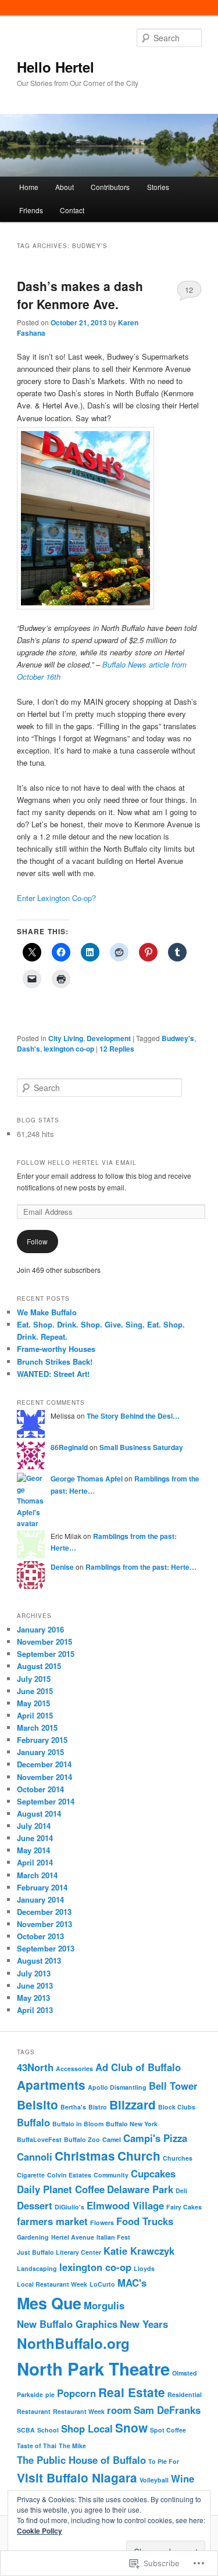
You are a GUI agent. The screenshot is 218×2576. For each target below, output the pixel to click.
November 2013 (44, 1924)
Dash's (28, 1049)
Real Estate (132, 2392)
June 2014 (35, 1838)
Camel (112, 2139)
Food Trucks (145, 2221)
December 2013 (44, 1912)
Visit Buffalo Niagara (77, 2478)
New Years (144, 2324)
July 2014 (34, 1826)
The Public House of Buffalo (81, 2460)
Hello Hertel (56, 67)
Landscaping (37, 2268)
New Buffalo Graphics (67, 2324)
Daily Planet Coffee (61, 2189)
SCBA (26, 2430)
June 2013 (35, 1985)
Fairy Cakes (184, 2207)
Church (139, 2156)
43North (35, 2067)
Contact (72, 210)
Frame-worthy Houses (56, 1349)
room (119, 2410)
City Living (66, 1038)
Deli (181, 2191)
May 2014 (33, 1850)
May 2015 (33, 1703)
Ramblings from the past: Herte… (141, 1567)
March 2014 (37, 1875)
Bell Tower (173, 2086)
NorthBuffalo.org (73, 2343)
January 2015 (40, 1752)
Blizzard (133, 2105)
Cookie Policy (40, 2531)
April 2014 (35, 1862)
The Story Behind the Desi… (133, 1416)
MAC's (132, 2283)
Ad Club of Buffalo (138, 2067)
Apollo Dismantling (117, 2087)
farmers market (52, 2221)
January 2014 (40, 1899)
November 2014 (44, 1777)
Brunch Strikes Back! (55, 1361)
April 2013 (35, 2010)
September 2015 (46, 1654)
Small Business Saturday (141, 1447)
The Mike (72, 2446)
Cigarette (31, 2175)
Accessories (74, 2069)
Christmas (85, 2156)
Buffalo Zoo (82, 2139)
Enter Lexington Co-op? (56, 898)
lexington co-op (69, 1049)
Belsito (37, 2105)
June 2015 (35, 1691)
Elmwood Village (125, 2205)
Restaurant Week (79, 2411)
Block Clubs (177, 2107)
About (65, 187)
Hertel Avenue (73, 2237)
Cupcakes (153, 2173)
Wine (183, 2478)
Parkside (30, 2394)
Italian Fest (113, 2237)
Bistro (98, 2107)
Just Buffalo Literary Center (59, 2252)
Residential (185, 2394)
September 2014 (46, 1801)
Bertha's (73, 2107)
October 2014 (40, 1789)
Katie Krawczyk (139, 2251)
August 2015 (39, 1666)
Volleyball (154, 2480)
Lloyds (144, 2268)
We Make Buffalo (47, 1312)
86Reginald (69, 1447)
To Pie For (164, 2461)
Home (29, 187)
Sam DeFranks (167, 2410)
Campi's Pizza (155, 2138)
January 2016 (40, 1629)
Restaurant (34, 2411)
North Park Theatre (93, 2369)
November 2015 (44, 1642)
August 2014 (39, 1813)
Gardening (33, 2237)
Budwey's (178, 1038)
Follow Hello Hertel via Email (77, 1163)
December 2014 (44, 1764)
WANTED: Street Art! (53, 1374)
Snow (131, 2428)
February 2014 (42, 1887)
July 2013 (34, 1973)
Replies (117, 1049)
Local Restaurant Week (52, 2284)
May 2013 (33, 1998)
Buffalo (33, 2122)
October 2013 (40, 1936)
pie (50, 2394)
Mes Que (49, 2303)
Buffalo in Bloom (78, 2124)
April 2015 (35, 1715)
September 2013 (46, 1948)
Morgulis (104, 2305)
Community (111, 2175)
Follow (37, 1241)
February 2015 (42, 1740)
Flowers (102, 2222)
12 (189, 290)
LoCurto (102, 2284)
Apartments (51, 2085)
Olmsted (185, 2373)
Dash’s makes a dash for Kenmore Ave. (80, 295)
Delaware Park (140, 2189)
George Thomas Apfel (87, 1479)
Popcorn (76, 2393)
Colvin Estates (69, 2175)
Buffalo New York (132, 2124)
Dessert (35, 2205)
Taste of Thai (37, 2446)
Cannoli (35, 2157)
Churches (178, 2158)
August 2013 (39, 1960)
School (48, 2430)
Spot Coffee (168, 2430)
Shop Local (87, 2428)
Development (109, 1038)
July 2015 (34, 1679)
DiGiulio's (69, 2207)
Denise (62, 1567)
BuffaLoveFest (39, 2139)
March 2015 (37, 1728)
